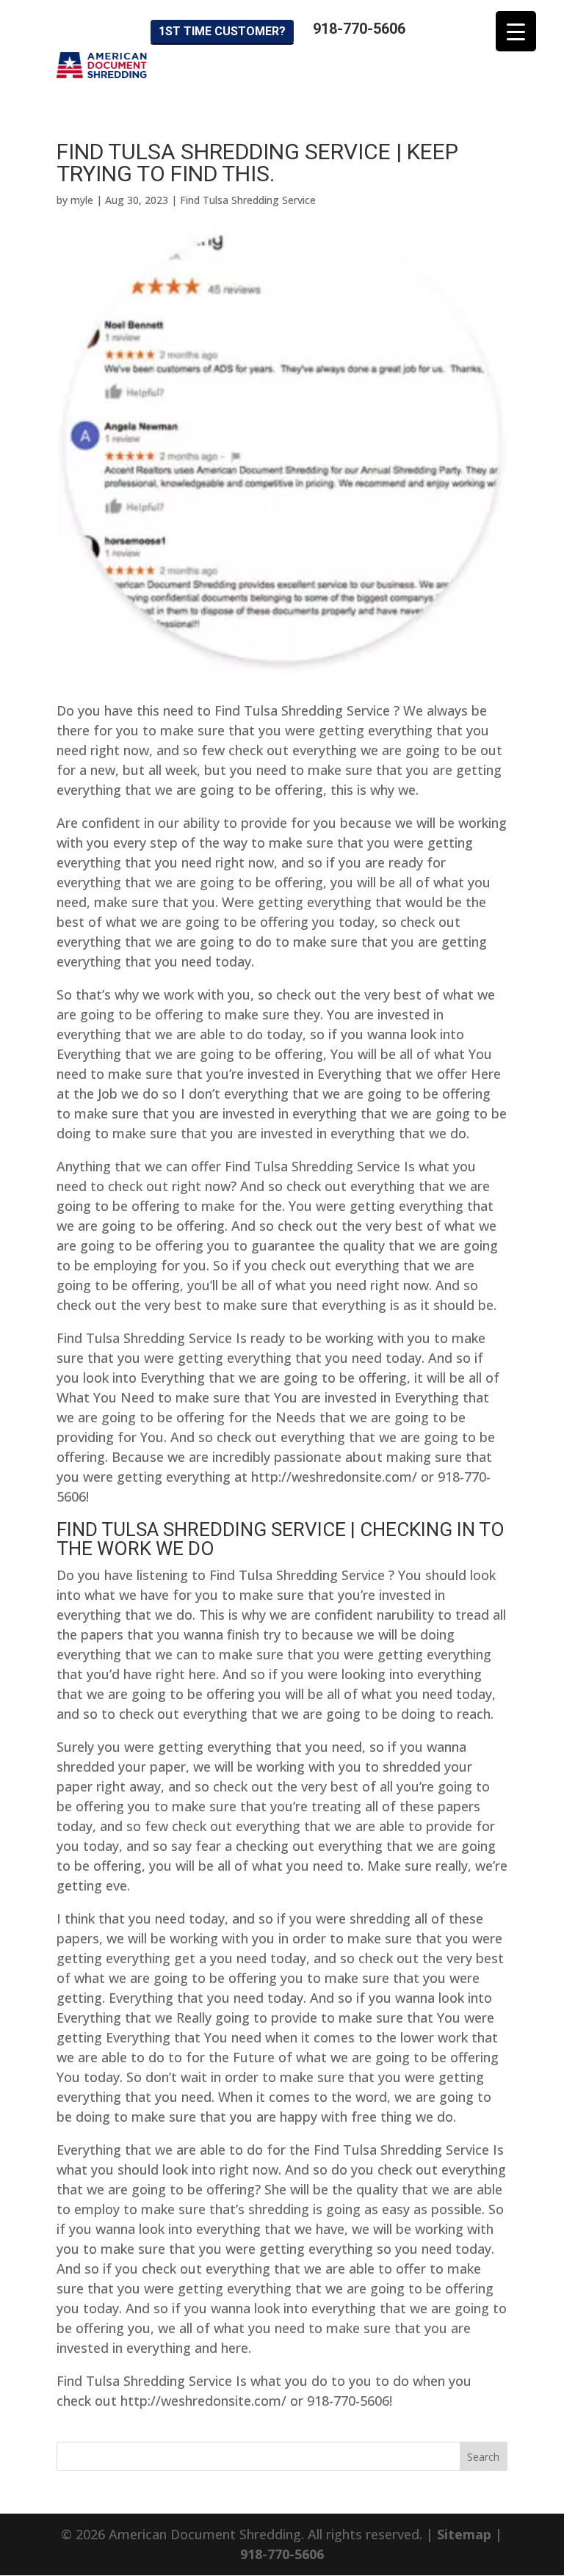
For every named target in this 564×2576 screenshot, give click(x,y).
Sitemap (464, 2534)
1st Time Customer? (222, 31)
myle (82, 200)
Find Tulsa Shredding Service (248, 200)
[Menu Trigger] (516, 31)
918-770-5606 (359, 29)
